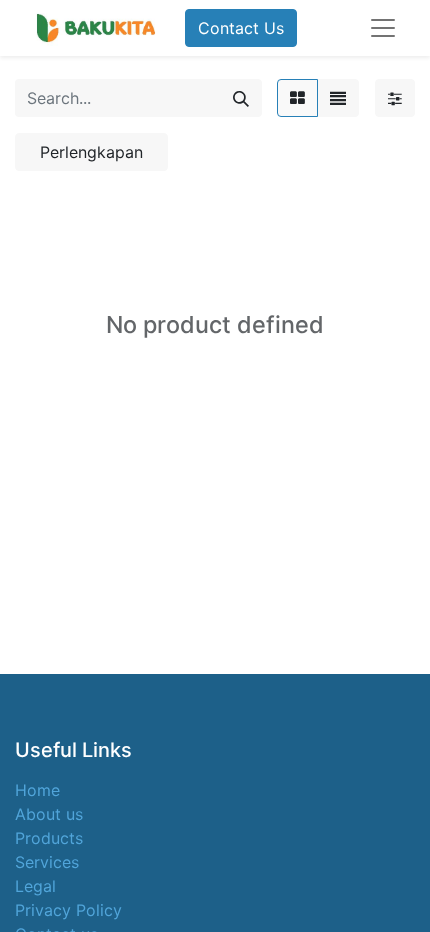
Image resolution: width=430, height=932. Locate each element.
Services (47, 862)
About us (49, 814)
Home (37, 790)
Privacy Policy (68, 910)
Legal (35, 886)
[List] (338, 98)
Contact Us (241, 28)
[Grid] (297, 98)
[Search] (241, 98)
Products (49, 838)
